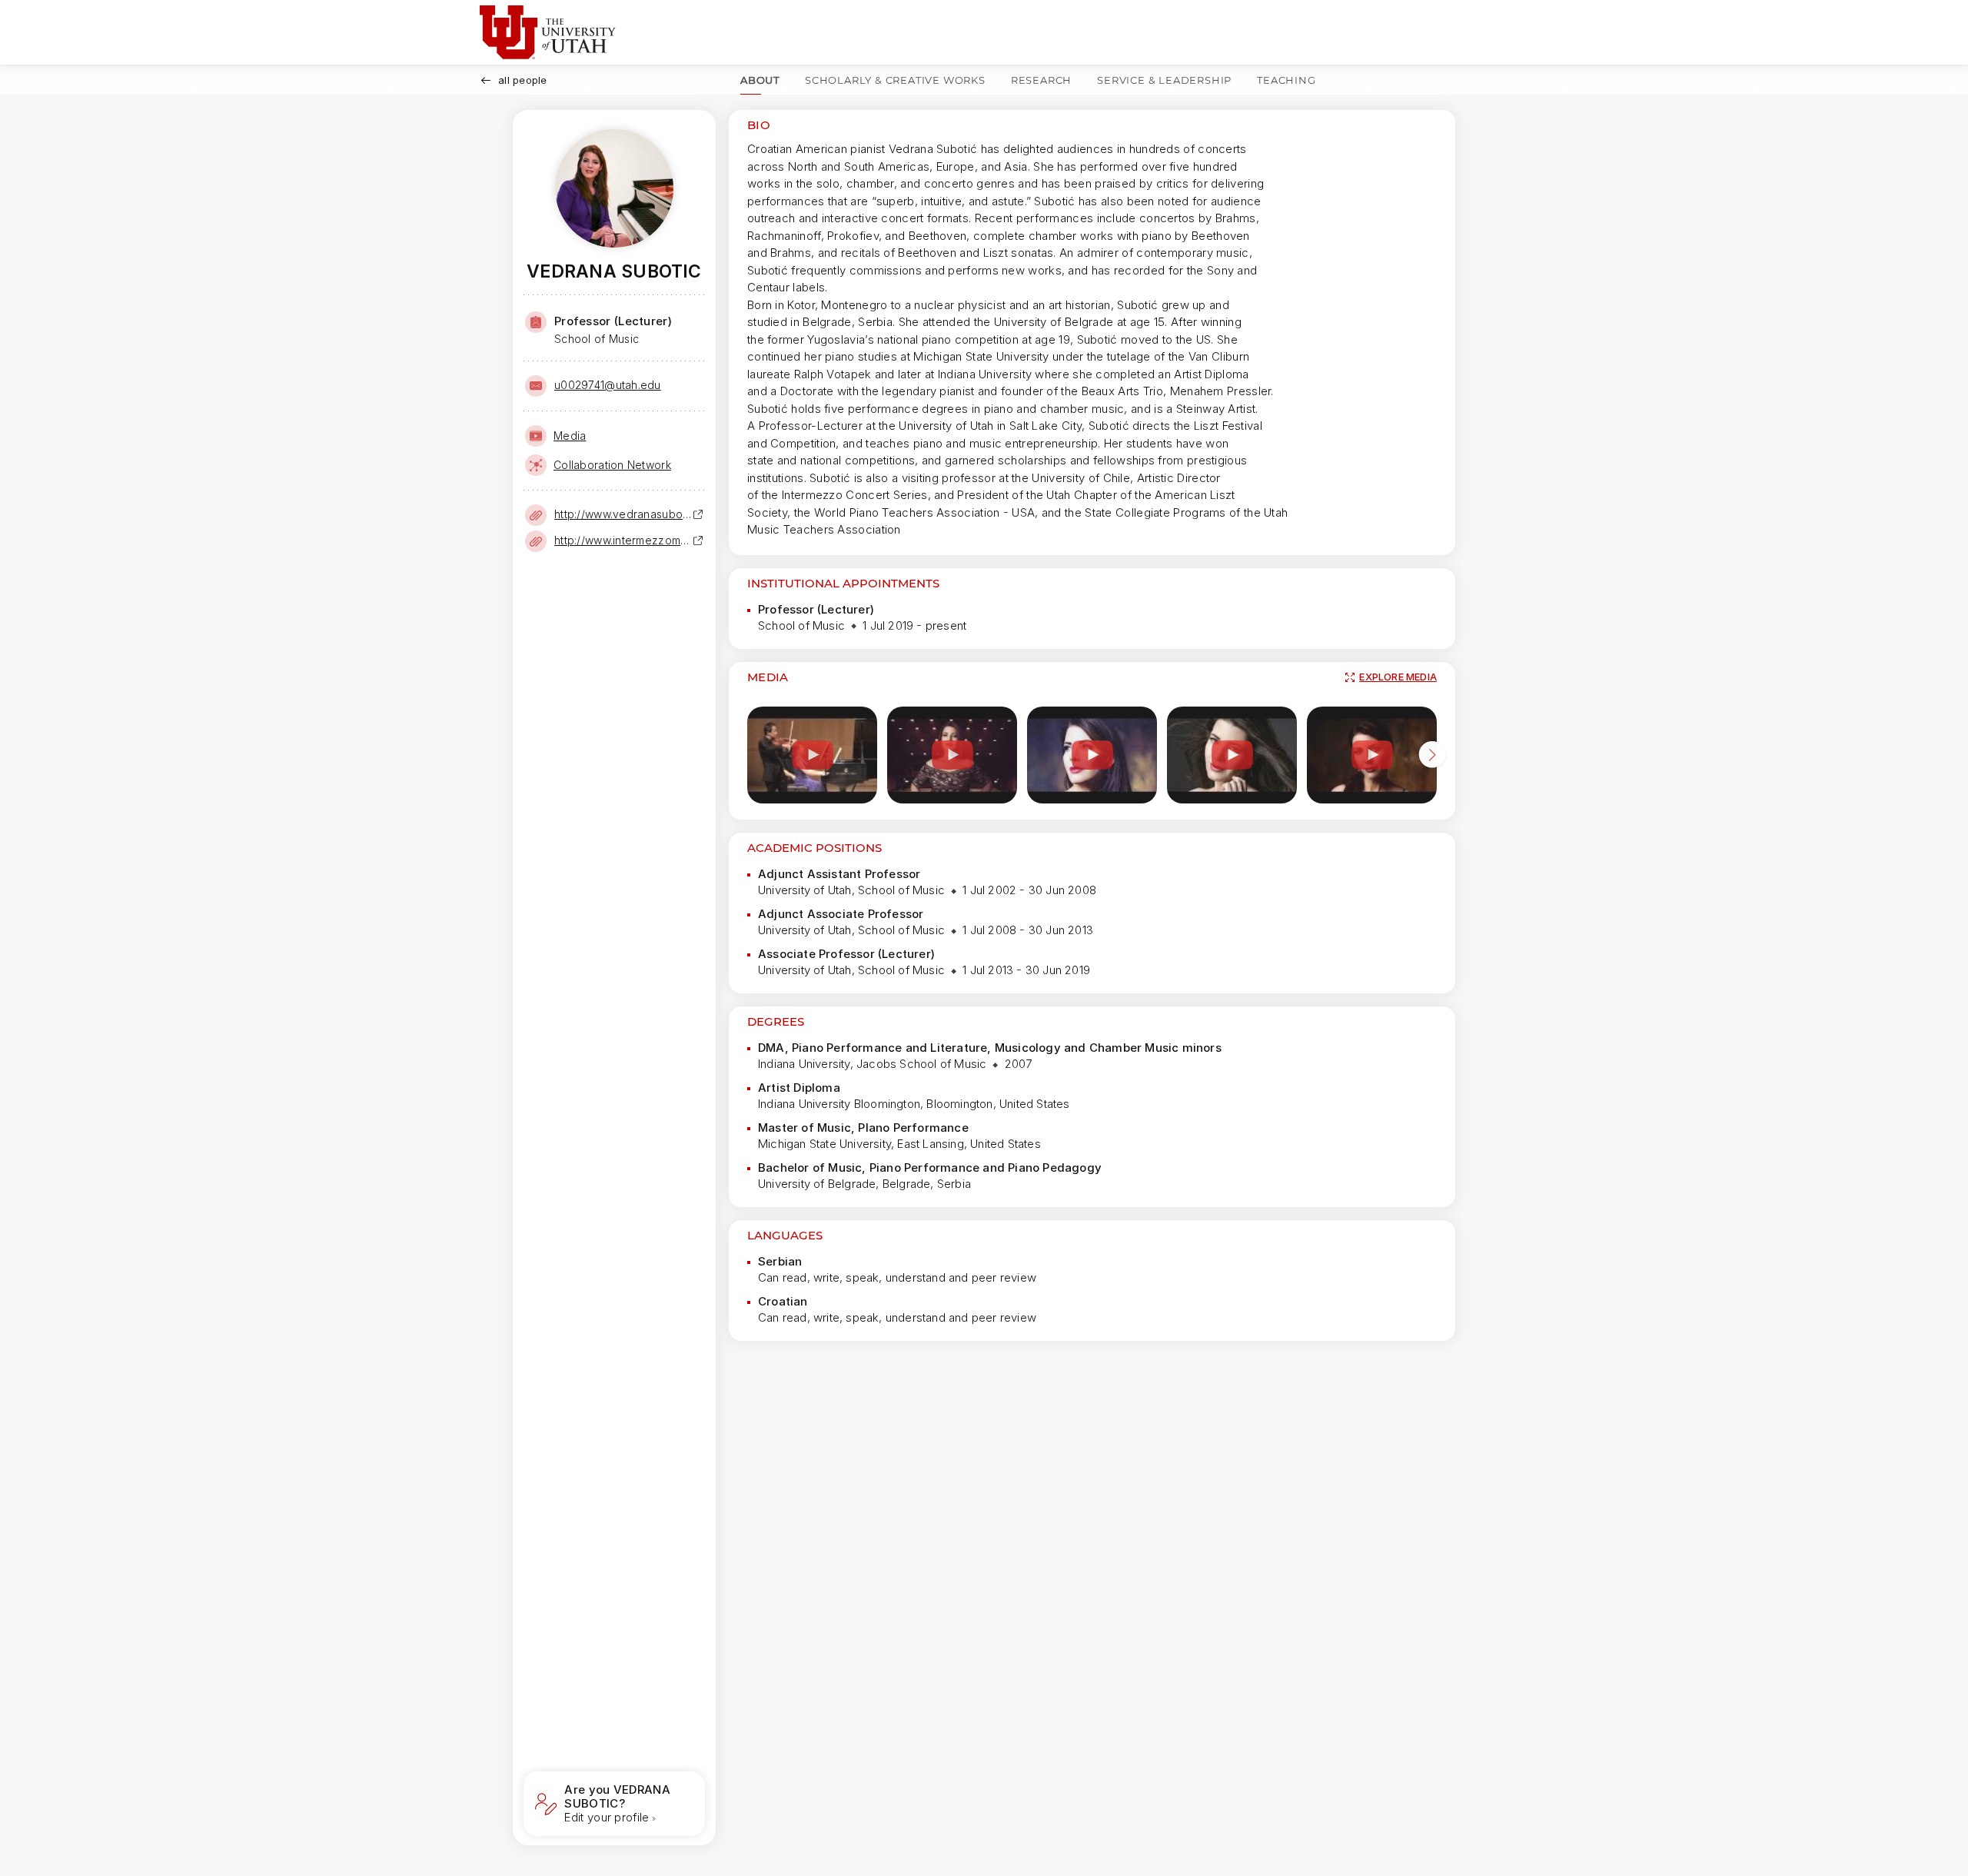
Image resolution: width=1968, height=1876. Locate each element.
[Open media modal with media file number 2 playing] (952, 755)
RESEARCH (1041, 80)
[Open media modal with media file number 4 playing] (1232, 755)
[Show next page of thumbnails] (1432, 758)
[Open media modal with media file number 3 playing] (1092, 755)
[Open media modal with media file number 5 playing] (1372, 755)
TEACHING (1286, 80)
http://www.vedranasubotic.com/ (623, 514)
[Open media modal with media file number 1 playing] (812, 755)
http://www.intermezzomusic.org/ (623, 540)
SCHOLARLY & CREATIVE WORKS (895, 80)
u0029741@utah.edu (608, 385)
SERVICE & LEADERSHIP (1164, 80)
